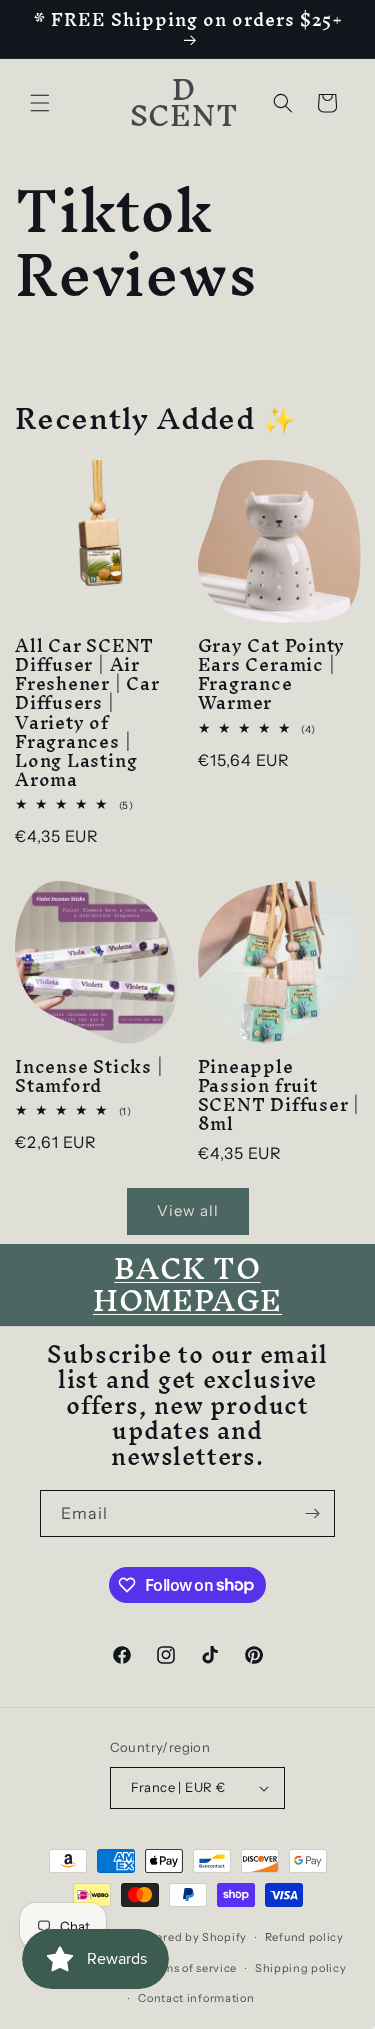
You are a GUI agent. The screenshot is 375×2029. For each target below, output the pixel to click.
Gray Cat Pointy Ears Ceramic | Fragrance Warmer (272, 674)
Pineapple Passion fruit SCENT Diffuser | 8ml (279, 1095)
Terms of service (191, 1968)
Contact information (196, 1998)
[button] (40, 103)
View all (188, 1210)
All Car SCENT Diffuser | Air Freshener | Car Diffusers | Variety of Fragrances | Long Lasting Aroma (87, 713)
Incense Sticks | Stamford (89, 1076)
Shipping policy (301, 1968)
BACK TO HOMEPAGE (187, 1284)
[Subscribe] (312, 1513)
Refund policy (304, 1937)
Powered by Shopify (190, 1937)
